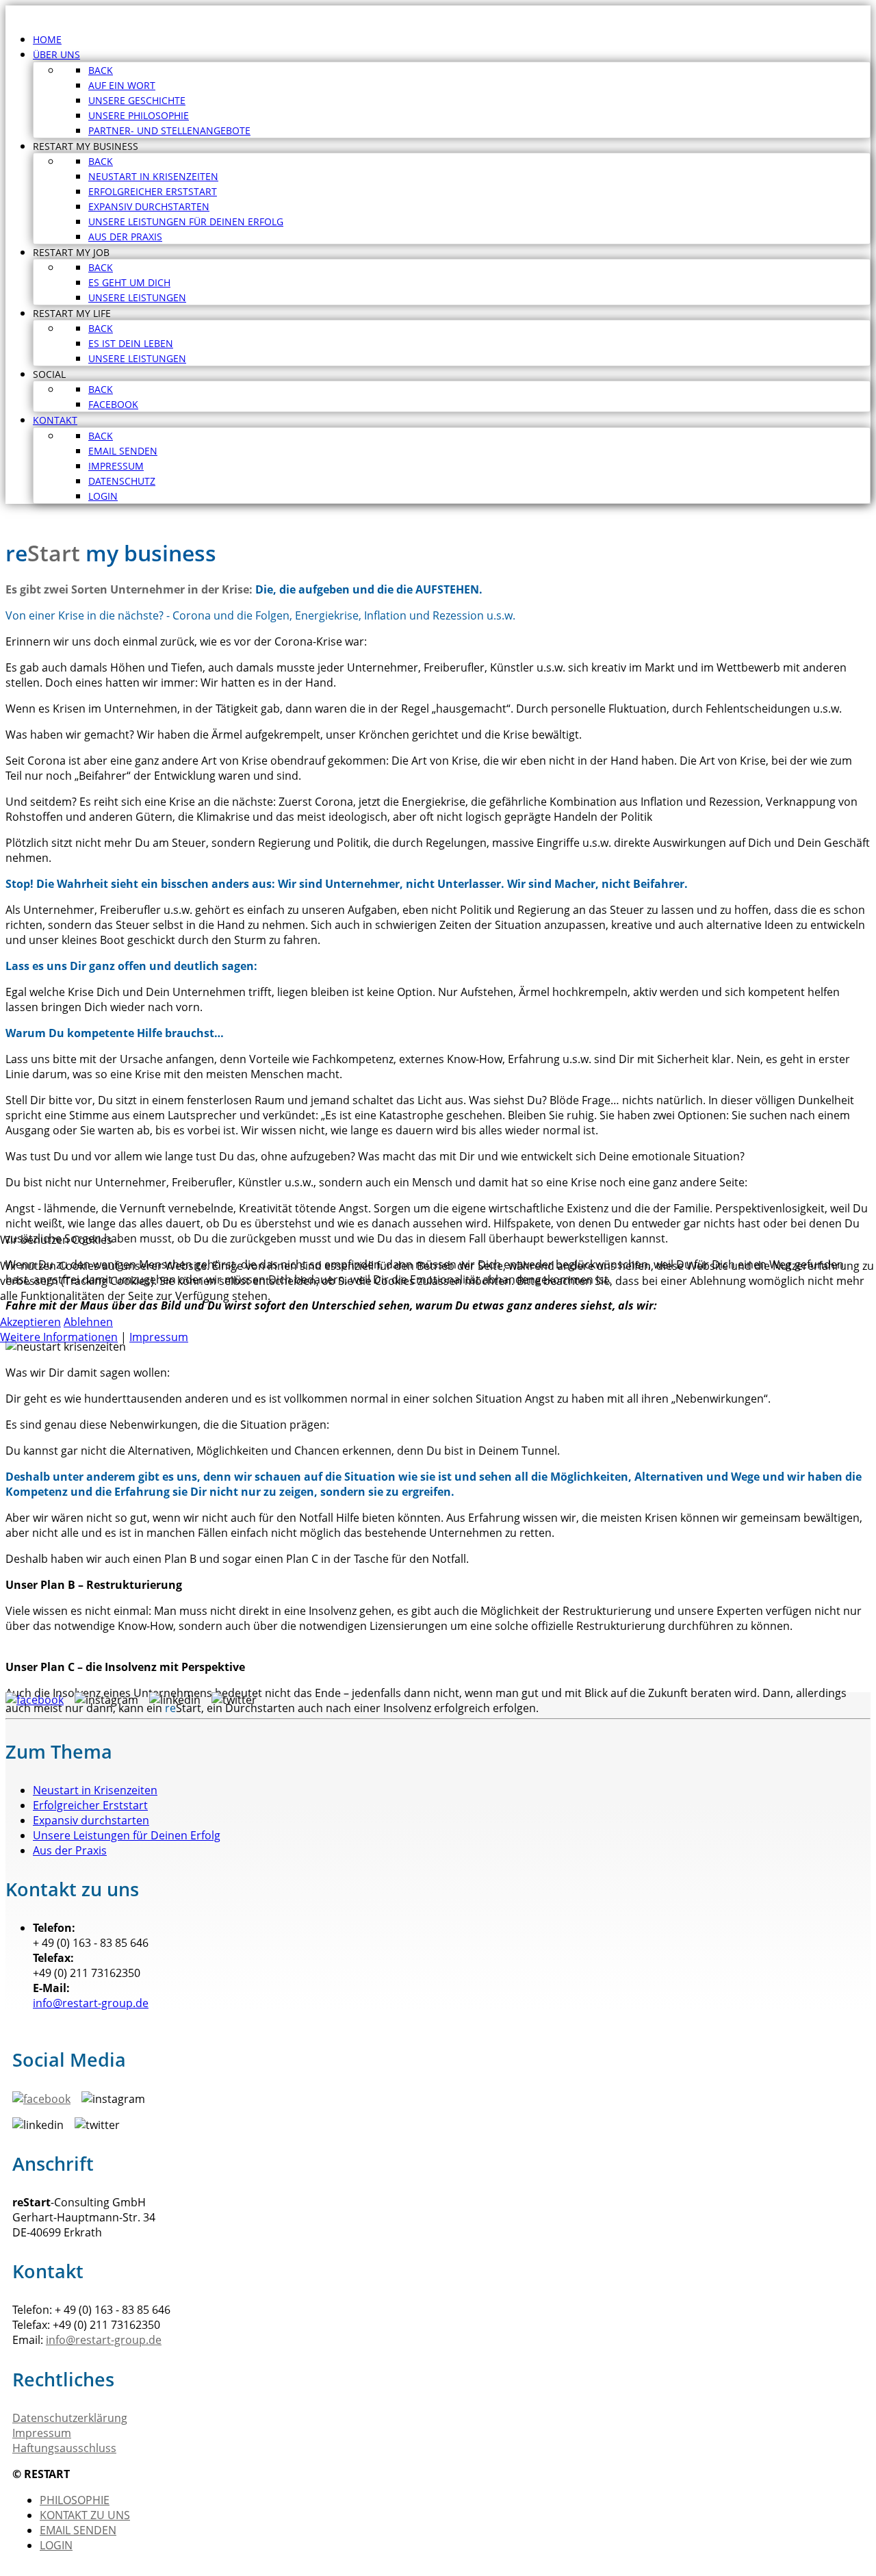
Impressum (159, 1337)
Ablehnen (88, 1322)
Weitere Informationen (59, 1337)
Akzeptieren (30, 1322)
